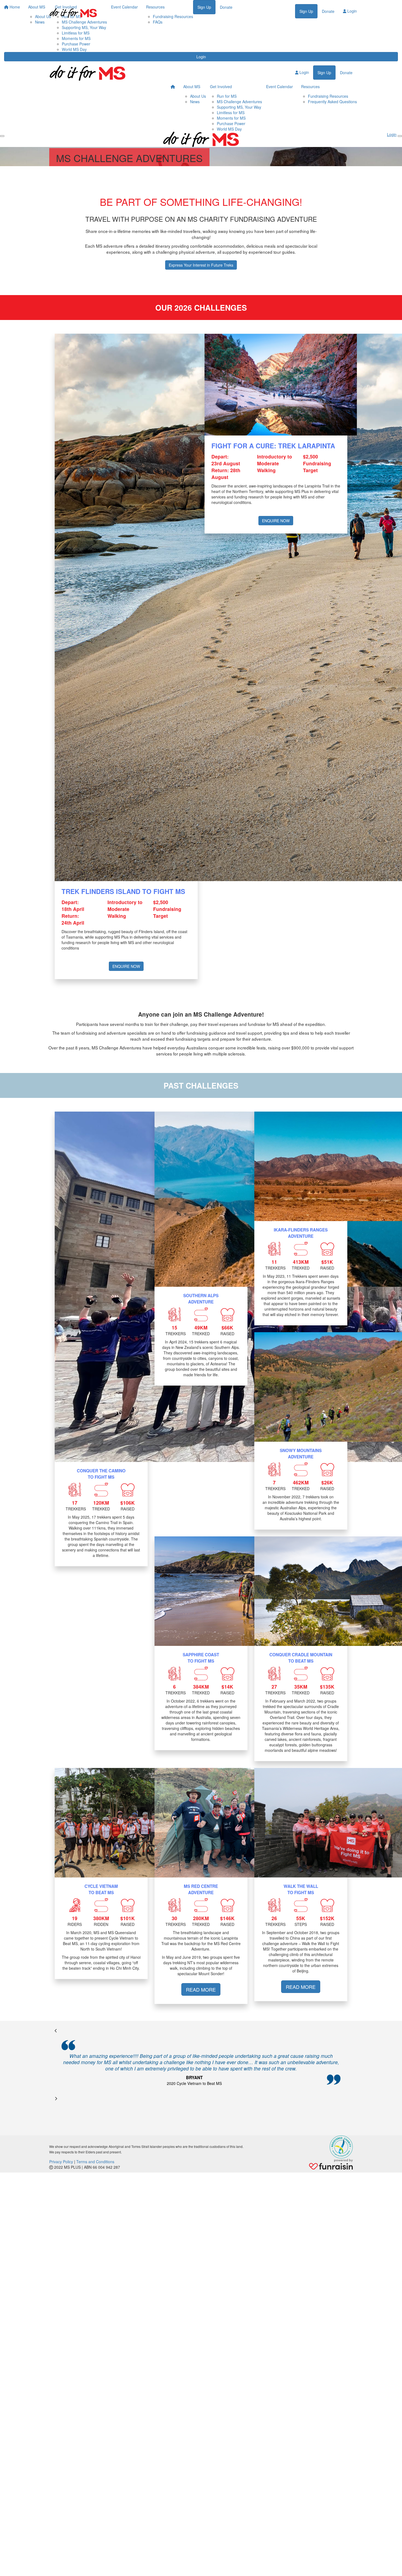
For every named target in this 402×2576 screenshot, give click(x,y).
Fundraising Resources (328, 96)
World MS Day (74, 49)
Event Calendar (279, 86)
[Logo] (73, 13)
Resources (310, 86)
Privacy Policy (61, 2162)
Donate (328, 11)
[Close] (400, 136)
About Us (198, 96)
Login (201, 57)
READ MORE (201, 1989)
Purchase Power (76, 44)
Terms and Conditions (95, 2162)
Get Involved (221, 86)
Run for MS (227, 96)
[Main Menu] (2, 136)
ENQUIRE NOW (126, 966)
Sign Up (306, 11)
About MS (192, 86)
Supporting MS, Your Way (84, 27)
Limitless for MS (76, 33)
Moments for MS (76, 38)
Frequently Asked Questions (332, 102)
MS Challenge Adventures (239, 102)
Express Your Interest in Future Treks (201, 265)
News (195, 102)
